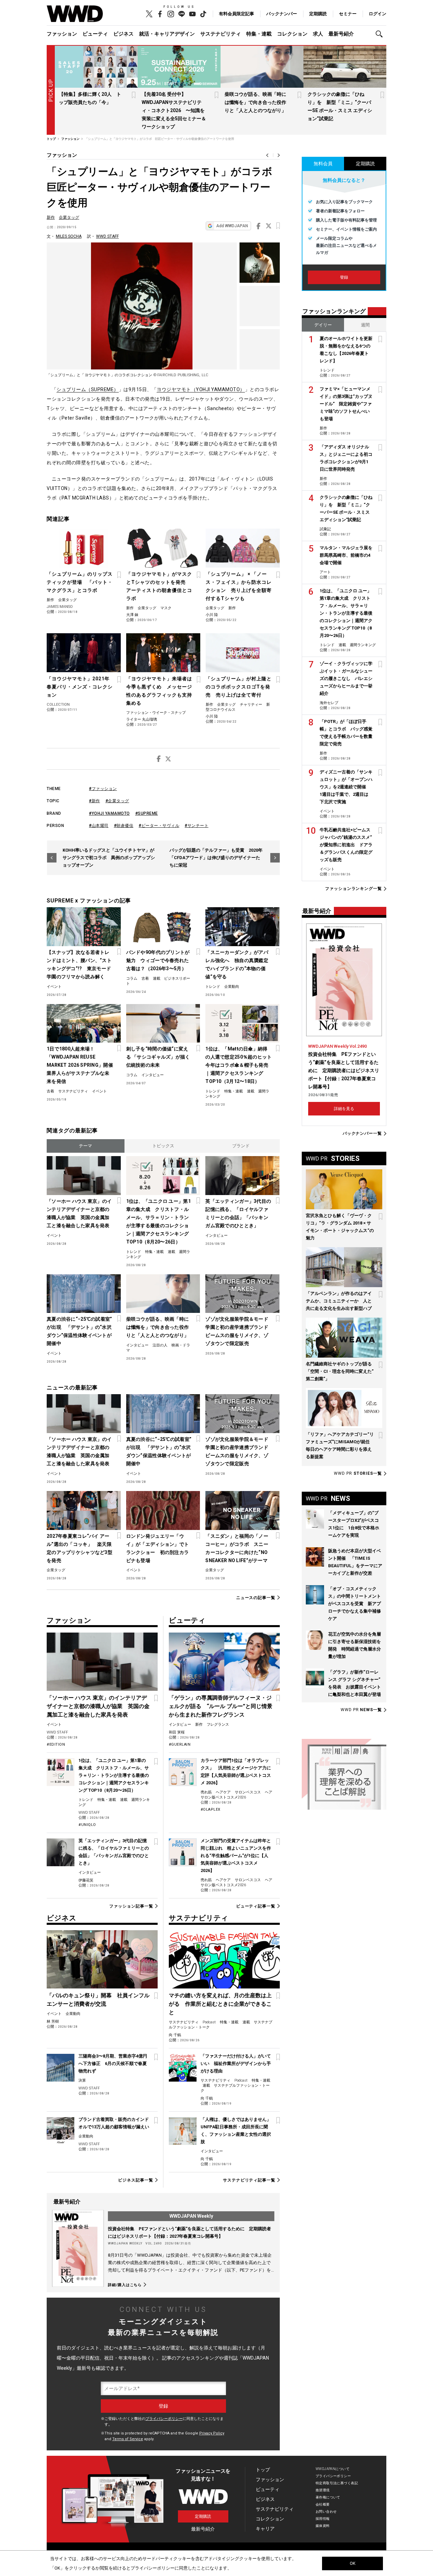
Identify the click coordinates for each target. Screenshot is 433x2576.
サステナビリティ (221, 34)
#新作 (95, 801)
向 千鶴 (175, 2035)
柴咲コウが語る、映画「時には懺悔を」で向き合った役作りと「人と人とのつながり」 (255, 102)
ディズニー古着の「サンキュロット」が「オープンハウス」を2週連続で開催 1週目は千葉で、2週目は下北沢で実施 (346, 787)
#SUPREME (147, 813)
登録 (344, 277)
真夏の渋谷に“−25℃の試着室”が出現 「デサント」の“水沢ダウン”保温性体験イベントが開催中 (79, 1331)
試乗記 (325, 529)
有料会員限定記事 (236, 14)
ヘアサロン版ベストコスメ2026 (236, 1795)
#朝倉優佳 (124, 826)
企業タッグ (69, 217)
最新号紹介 (341, 34)
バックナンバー (282, 14)
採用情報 (323, 2519)
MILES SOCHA (69, 236)
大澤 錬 (132, 615)
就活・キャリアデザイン (167, 34)
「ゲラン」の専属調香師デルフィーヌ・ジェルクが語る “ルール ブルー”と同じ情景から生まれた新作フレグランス (221, 1706)
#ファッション (103, 789)
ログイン (378, 14)
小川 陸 (212, 615)
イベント (54, 987)
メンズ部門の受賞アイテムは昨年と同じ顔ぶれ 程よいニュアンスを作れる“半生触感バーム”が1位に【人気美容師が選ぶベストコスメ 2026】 (236, 1856)
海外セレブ (329, 703)
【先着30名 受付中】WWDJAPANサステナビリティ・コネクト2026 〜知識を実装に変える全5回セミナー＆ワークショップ (174, 110)
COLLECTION (58, 705)
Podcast (209, 2022)
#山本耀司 (99, 826)
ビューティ (95, 34)
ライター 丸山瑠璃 (142, 719)
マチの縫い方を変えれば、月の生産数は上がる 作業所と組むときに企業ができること (220, 2004)
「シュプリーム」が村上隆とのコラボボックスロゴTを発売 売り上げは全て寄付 (239, 687)
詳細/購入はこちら (125, 2285)
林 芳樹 (53, 2021)
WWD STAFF (107, 236)
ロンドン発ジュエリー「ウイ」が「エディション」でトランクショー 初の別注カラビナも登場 (158, 1548)
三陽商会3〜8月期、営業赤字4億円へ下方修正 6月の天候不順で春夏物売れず (113, 2063)
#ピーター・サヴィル (159, 826)
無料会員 (323, 164)
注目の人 (160, 1345)
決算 (82, 2080)
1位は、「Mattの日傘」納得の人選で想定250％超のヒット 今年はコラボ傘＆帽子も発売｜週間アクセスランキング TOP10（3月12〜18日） (239, 1065)
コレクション (292, 34)
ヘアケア (223, 1792)
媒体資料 (323, 2526)
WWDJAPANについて (333, 2469)
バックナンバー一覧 (362, 1134)
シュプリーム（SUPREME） (88, 389)
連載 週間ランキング (357, 645)
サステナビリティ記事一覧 (249, 2180)
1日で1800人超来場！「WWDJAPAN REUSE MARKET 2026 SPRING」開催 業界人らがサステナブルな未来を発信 (80, 1065)
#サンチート (197, 826)
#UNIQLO (87, 1825)
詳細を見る (344, 1109)
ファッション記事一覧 (131, 1906)
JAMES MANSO (60, 607)
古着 (145, 978)
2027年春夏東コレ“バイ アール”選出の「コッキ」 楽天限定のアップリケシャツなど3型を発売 (79, 1548)
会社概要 (323, 2504)
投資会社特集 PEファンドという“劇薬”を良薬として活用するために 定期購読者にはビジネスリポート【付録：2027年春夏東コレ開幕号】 (344, 1070)
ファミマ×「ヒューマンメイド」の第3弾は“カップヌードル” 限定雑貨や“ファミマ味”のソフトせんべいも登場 (346, 404)
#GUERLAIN (180, 1744)
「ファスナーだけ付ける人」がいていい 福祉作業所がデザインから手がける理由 (236, 2063)
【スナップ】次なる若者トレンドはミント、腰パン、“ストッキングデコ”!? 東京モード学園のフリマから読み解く (79, 964)
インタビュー (153, 1075)
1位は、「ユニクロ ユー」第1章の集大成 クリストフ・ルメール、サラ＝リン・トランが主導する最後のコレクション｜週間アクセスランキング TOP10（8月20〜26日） (158, 1221)
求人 (318, 34)
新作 (51, 217)
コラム (132, 978)
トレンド (213, 987)
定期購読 (318, 14)
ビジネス (123, 34)
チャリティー (251, 705)
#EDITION (56, 1744)
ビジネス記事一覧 (135, 2180)
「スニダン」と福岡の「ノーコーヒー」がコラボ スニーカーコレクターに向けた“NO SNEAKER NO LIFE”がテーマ (237, 1548)
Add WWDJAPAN (232, 226)
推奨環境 (323, 2490)
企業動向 (232, 987)
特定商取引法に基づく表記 (337, 2483)
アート (325, 572)
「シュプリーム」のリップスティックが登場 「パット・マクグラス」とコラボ (80, 582)
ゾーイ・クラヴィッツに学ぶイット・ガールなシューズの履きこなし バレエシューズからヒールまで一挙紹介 (346, 678)
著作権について (328, 2497)
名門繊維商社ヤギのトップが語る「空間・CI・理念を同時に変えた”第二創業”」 (340, 1371)
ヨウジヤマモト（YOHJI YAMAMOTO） (201, 389)
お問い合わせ (326, 2511)
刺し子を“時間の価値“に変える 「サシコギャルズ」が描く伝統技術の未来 (158, 1057)
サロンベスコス (248, 1792)
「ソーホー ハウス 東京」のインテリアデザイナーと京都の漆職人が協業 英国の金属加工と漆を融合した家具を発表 (79, 1213)
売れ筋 (206, 1792)
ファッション (62, 34)
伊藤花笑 (86, 1880)
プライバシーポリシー (164, 2419)
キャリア (265, 2529)
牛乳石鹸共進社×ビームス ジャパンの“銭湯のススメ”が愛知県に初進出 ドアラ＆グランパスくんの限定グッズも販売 (346, 845)
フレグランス (218, 1725)
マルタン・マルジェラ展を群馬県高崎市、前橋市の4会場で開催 (346, 555)
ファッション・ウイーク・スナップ (156, 713)
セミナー (348, 14)
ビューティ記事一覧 (256, 1906)
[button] (381, 34)
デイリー (323, 325)
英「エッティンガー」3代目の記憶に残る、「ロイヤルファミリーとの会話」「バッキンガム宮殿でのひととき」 (238, 1213)
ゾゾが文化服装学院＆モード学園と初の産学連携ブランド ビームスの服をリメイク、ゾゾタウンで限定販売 (239, 1331)
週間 (365, 325)
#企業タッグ (117, 801)
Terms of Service (128, 2439)
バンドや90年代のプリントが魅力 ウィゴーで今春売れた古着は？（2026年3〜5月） (158, 960)
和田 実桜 (177, 1732)
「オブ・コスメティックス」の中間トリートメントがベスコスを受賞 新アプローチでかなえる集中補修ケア (355, 1604)
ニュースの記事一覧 (256, 1598)
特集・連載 (259, 34)
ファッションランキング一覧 (354, 889)
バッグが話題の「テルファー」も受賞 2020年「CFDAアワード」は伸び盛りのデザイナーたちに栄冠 (216, 858)
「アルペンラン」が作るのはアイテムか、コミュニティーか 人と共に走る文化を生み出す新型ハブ (339, 1301)
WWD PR (358, 1473)
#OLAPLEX (211, 1809)
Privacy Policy (212, 2433)
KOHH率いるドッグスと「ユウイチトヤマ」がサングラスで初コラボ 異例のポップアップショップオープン (109, 858)
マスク (166, 608)
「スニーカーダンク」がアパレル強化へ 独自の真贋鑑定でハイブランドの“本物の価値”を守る (237, 964)
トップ (263, 2470)
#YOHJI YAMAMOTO (109, 813)
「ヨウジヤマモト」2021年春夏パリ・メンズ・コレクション (80, 687)
